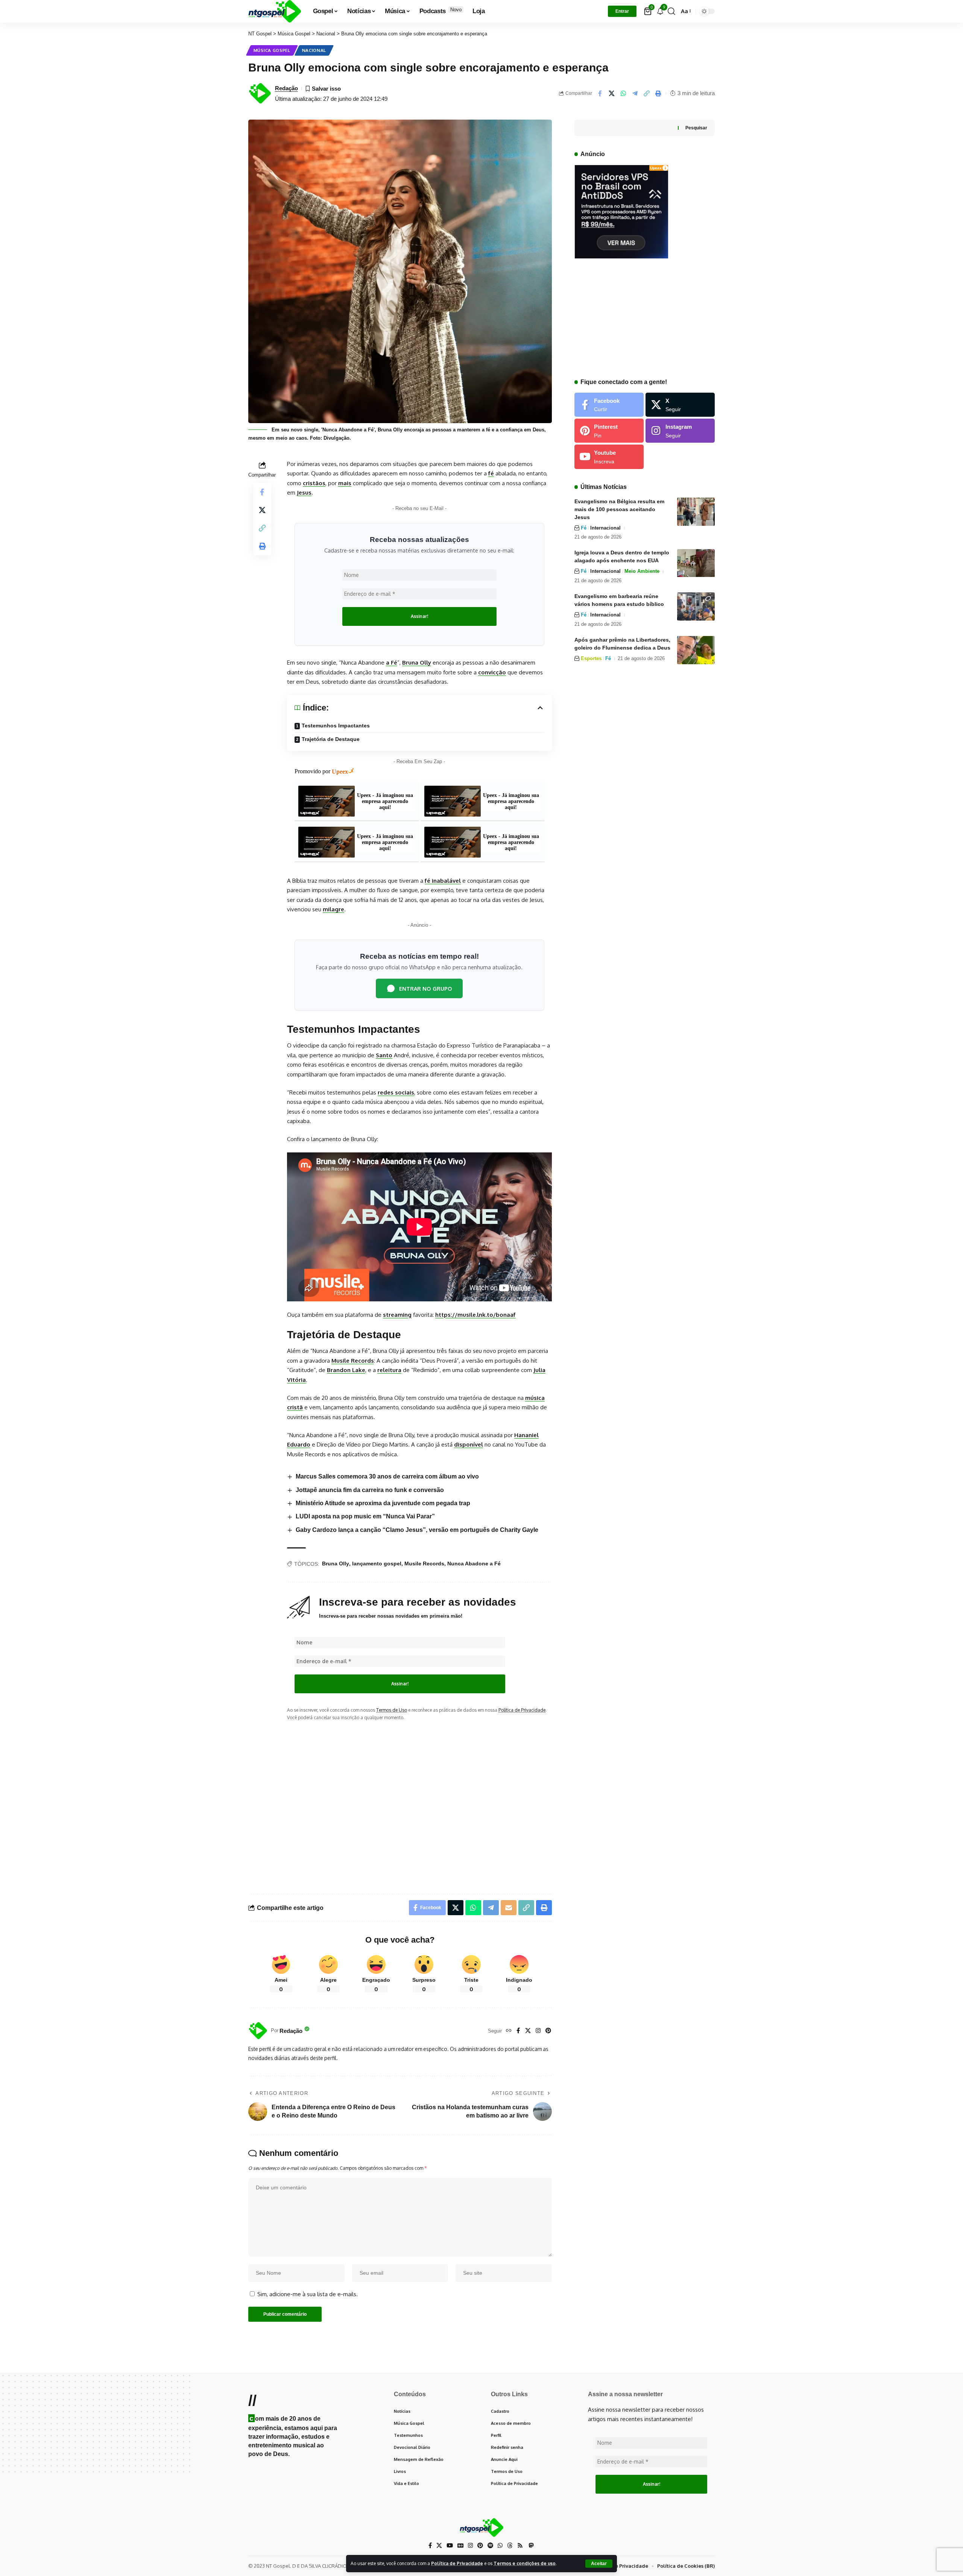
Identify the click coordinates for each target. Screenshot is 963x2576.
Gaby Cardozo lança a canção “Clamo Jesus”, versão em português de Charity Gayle (417, 1530)
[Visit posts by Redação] (258, 2031)
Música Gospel (272, 50)
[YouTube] (450, 2546)
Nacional (314, 50)
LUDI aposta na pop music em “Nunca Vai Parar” (365, 1516)
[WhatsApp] (500, 2546)
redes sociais (396, 1092)
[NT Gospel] (275, 11)
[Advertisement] (419, 1801)
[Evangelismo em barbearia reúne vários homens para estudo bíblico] (696, 606)
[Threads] (510, 2546)
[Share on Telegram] (635, 93)
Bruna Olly (417, 663)
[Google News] (460, 2546)
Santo (384, 1055)
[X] (528, 2031)
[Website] (509, 2031)
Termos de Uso (392, 1710)
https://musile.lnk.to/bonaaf (475, 1315)
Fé (584, 528)
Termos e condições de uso (525, 2563)
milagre (333, 909)
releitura (389, 1370)
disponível (469, 1444)
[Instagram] (538, 2031)
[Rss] (520, 2546)
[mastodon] (531, 2545)
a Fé (392, 663)
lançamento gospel (377, 1564)
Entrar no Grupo (426, 988)
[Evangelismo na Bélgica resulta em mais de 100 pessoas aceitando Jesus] (696, 512)
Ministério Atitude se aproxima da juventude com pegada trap (383, 1503)
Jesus (304, 493)
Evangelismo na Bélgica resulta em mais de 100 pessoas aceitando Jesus (619, 509)
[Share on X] (612, 93)
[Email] (509, 1908)
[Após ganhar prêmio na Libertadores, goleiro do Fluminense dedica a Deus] (696, 650)
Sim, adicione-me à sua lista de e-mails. (307, 2294)
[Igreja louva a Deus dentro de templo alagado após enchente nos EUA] (696, 563)
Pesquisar (696, 128)
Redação (286, 88)
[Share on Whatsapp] (623, 93)
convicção (492, 672)
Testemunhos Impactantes (336, 726)
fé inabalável (443, 881)
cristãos (314, 483)
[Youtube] (609, 457)
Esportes (591, 658)
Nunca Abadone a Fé (474, 1564)
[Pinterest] (548, 2031)
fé (491, 473)
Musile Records (353, 1361)
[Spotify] (490, 2546)
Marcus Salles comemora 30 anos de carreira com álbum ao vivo (387, 1476)
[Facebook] (518, 2031)
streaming (397, 1315)
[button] (599, 2564)
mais (345, 483)
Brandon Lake (346, 1370)
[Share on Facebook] (600, 93)
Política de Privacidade (457, 2563)
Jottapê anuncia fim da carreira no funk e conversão (370, 1490)
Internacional (605, 528)
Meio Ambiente (642, 572)
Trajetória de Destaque (331, 739)
